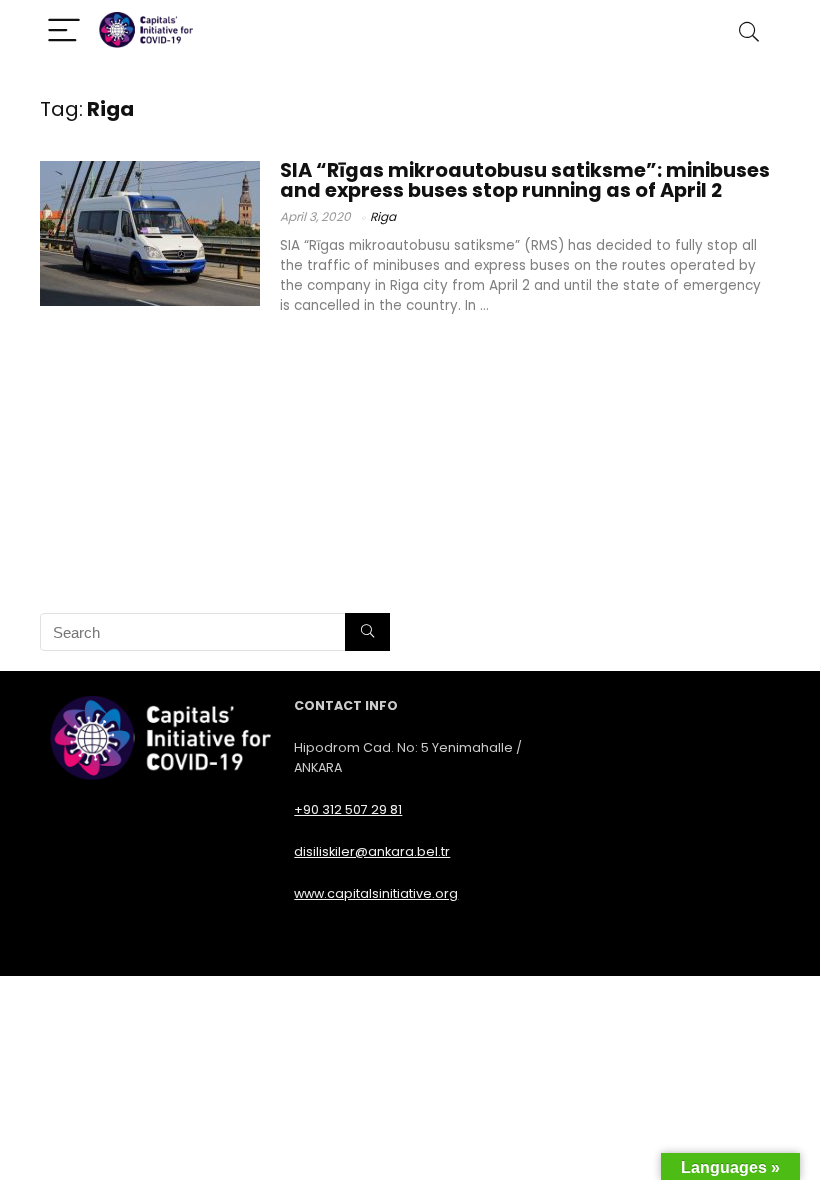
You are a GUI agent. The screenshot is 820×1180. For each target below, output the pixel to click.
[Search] (749, 31)
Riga (383, 216)
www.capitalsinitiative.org (376, 893)
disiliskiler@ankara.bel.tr (372, 851)
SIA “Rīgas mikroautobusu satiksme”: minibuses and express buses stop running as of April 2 (525, 180)
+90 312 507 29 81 (348, 809)
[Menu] (64, 31)
